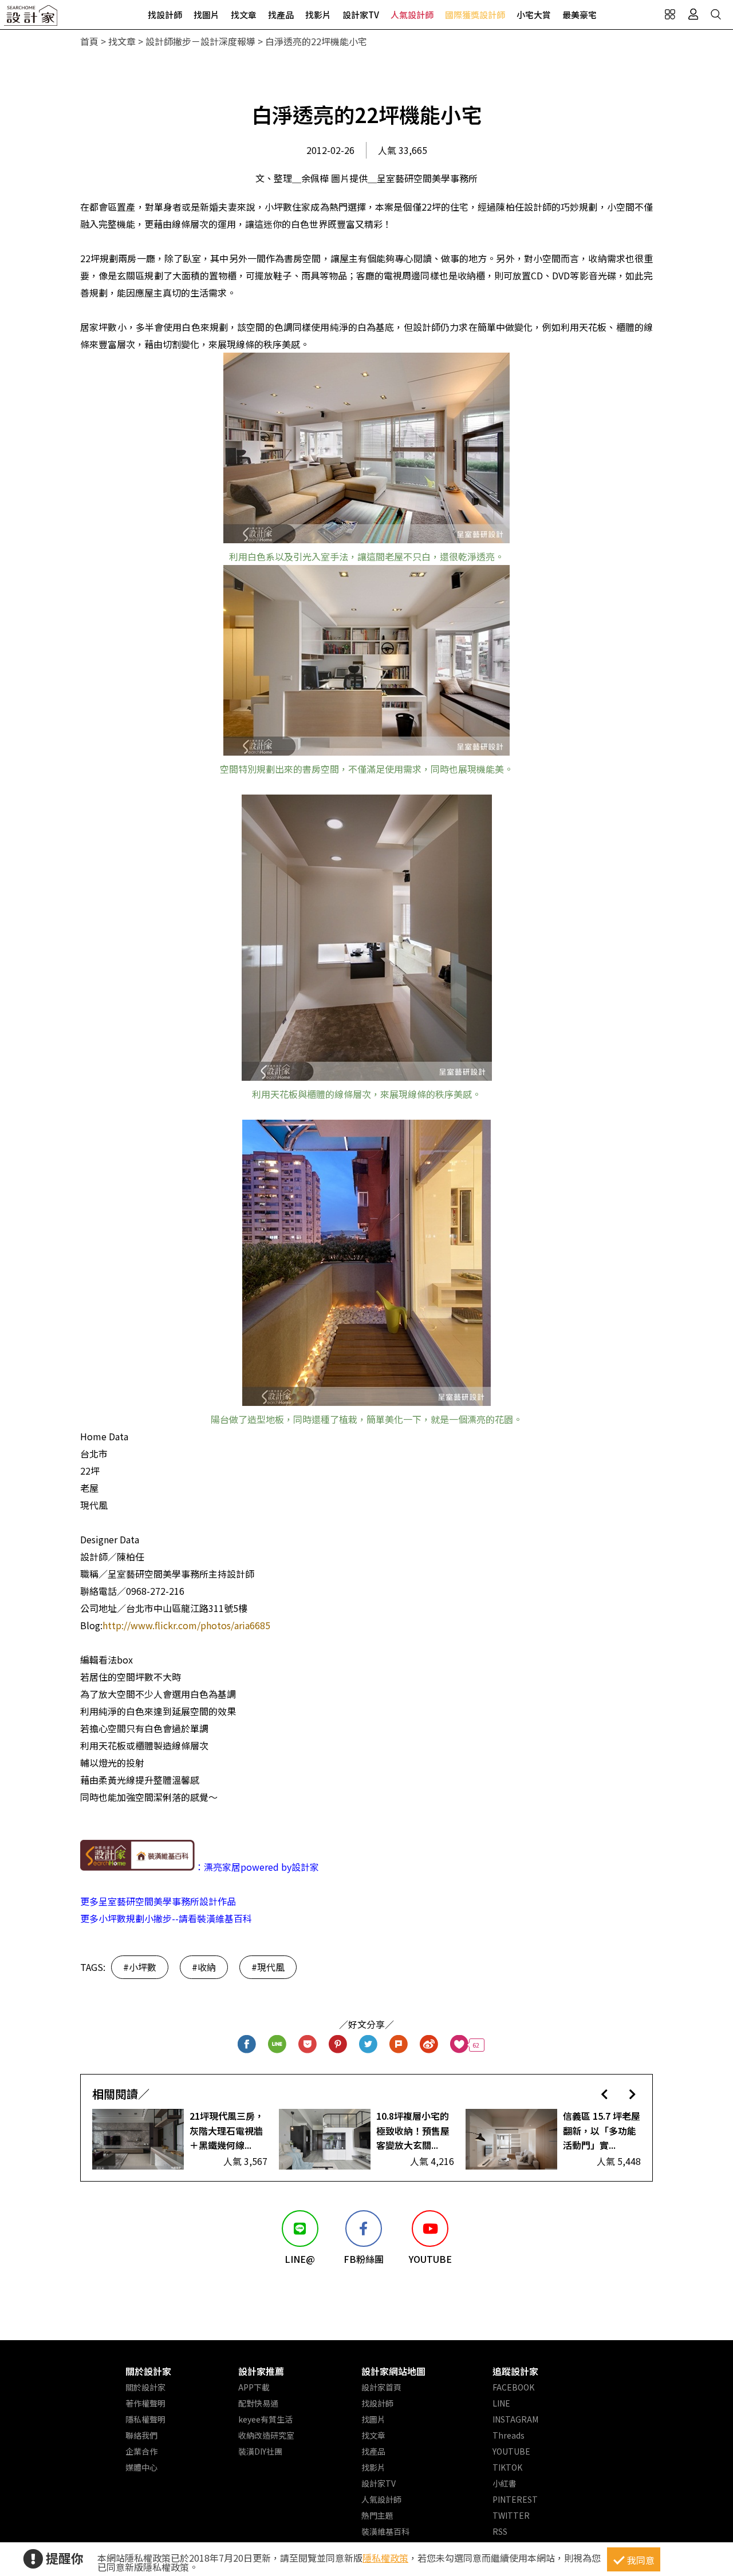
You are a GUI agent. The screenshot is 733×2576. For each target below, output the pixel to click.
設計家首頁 (381, 2387)
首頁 (89, 41)
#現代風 (268, 1967)
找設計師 (165, 15)
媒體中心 (141, 2467)
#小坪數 (140, 1967)
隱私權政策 (385, 2558)
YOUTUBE (511, 2451)
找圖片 (206, 15)
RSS (500, 2531)
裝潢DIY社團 (260, 2451)
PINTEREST (515, 2499)
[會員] (693, 14)
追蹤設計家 (515, 2371)
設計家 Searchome (31, 19)
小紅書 (505, 2483)
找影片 (318, 15)
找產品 (281, 15)
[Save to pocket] (308, 2045)
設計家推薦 (261, 2371)
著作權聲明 (145, 2403)
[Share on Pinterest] (338, 2045)
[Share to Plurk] (399, 2045)
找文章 (244, 15)
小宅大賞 (534, 15)
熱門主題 (377, 2515)
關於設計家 (148, 2371)
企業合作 (141, 2451)
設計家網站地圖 (393, 2371)
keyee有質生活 (265, 2419)
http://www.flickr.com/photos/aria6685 (186, 1625)
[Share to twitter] (369, 2045)
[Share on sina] (429, 2045)
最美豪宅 (580, 15)
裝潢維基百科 (385, 2531)
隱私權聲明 (145, 2419)
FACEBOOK (513, 2387)
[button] (604, 2094)
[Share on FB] (247, 2045)
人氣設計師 (412, 15)
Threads (509, 2435)
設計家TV (361, 15)
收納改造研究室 (266, 2435)
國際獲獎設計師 (475, 15)
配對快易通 (258, 2403)
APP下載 (254, 2387)
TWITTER (511, 2515)
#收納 (204, 1967)
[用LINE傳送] (277, 2045)
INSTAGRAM (515, 2419)
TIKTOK (507, 2467)
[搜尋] (716, 14)
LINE (501, 2403)
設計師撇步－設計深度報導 (200, 41)
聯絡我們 (141, 2435)
